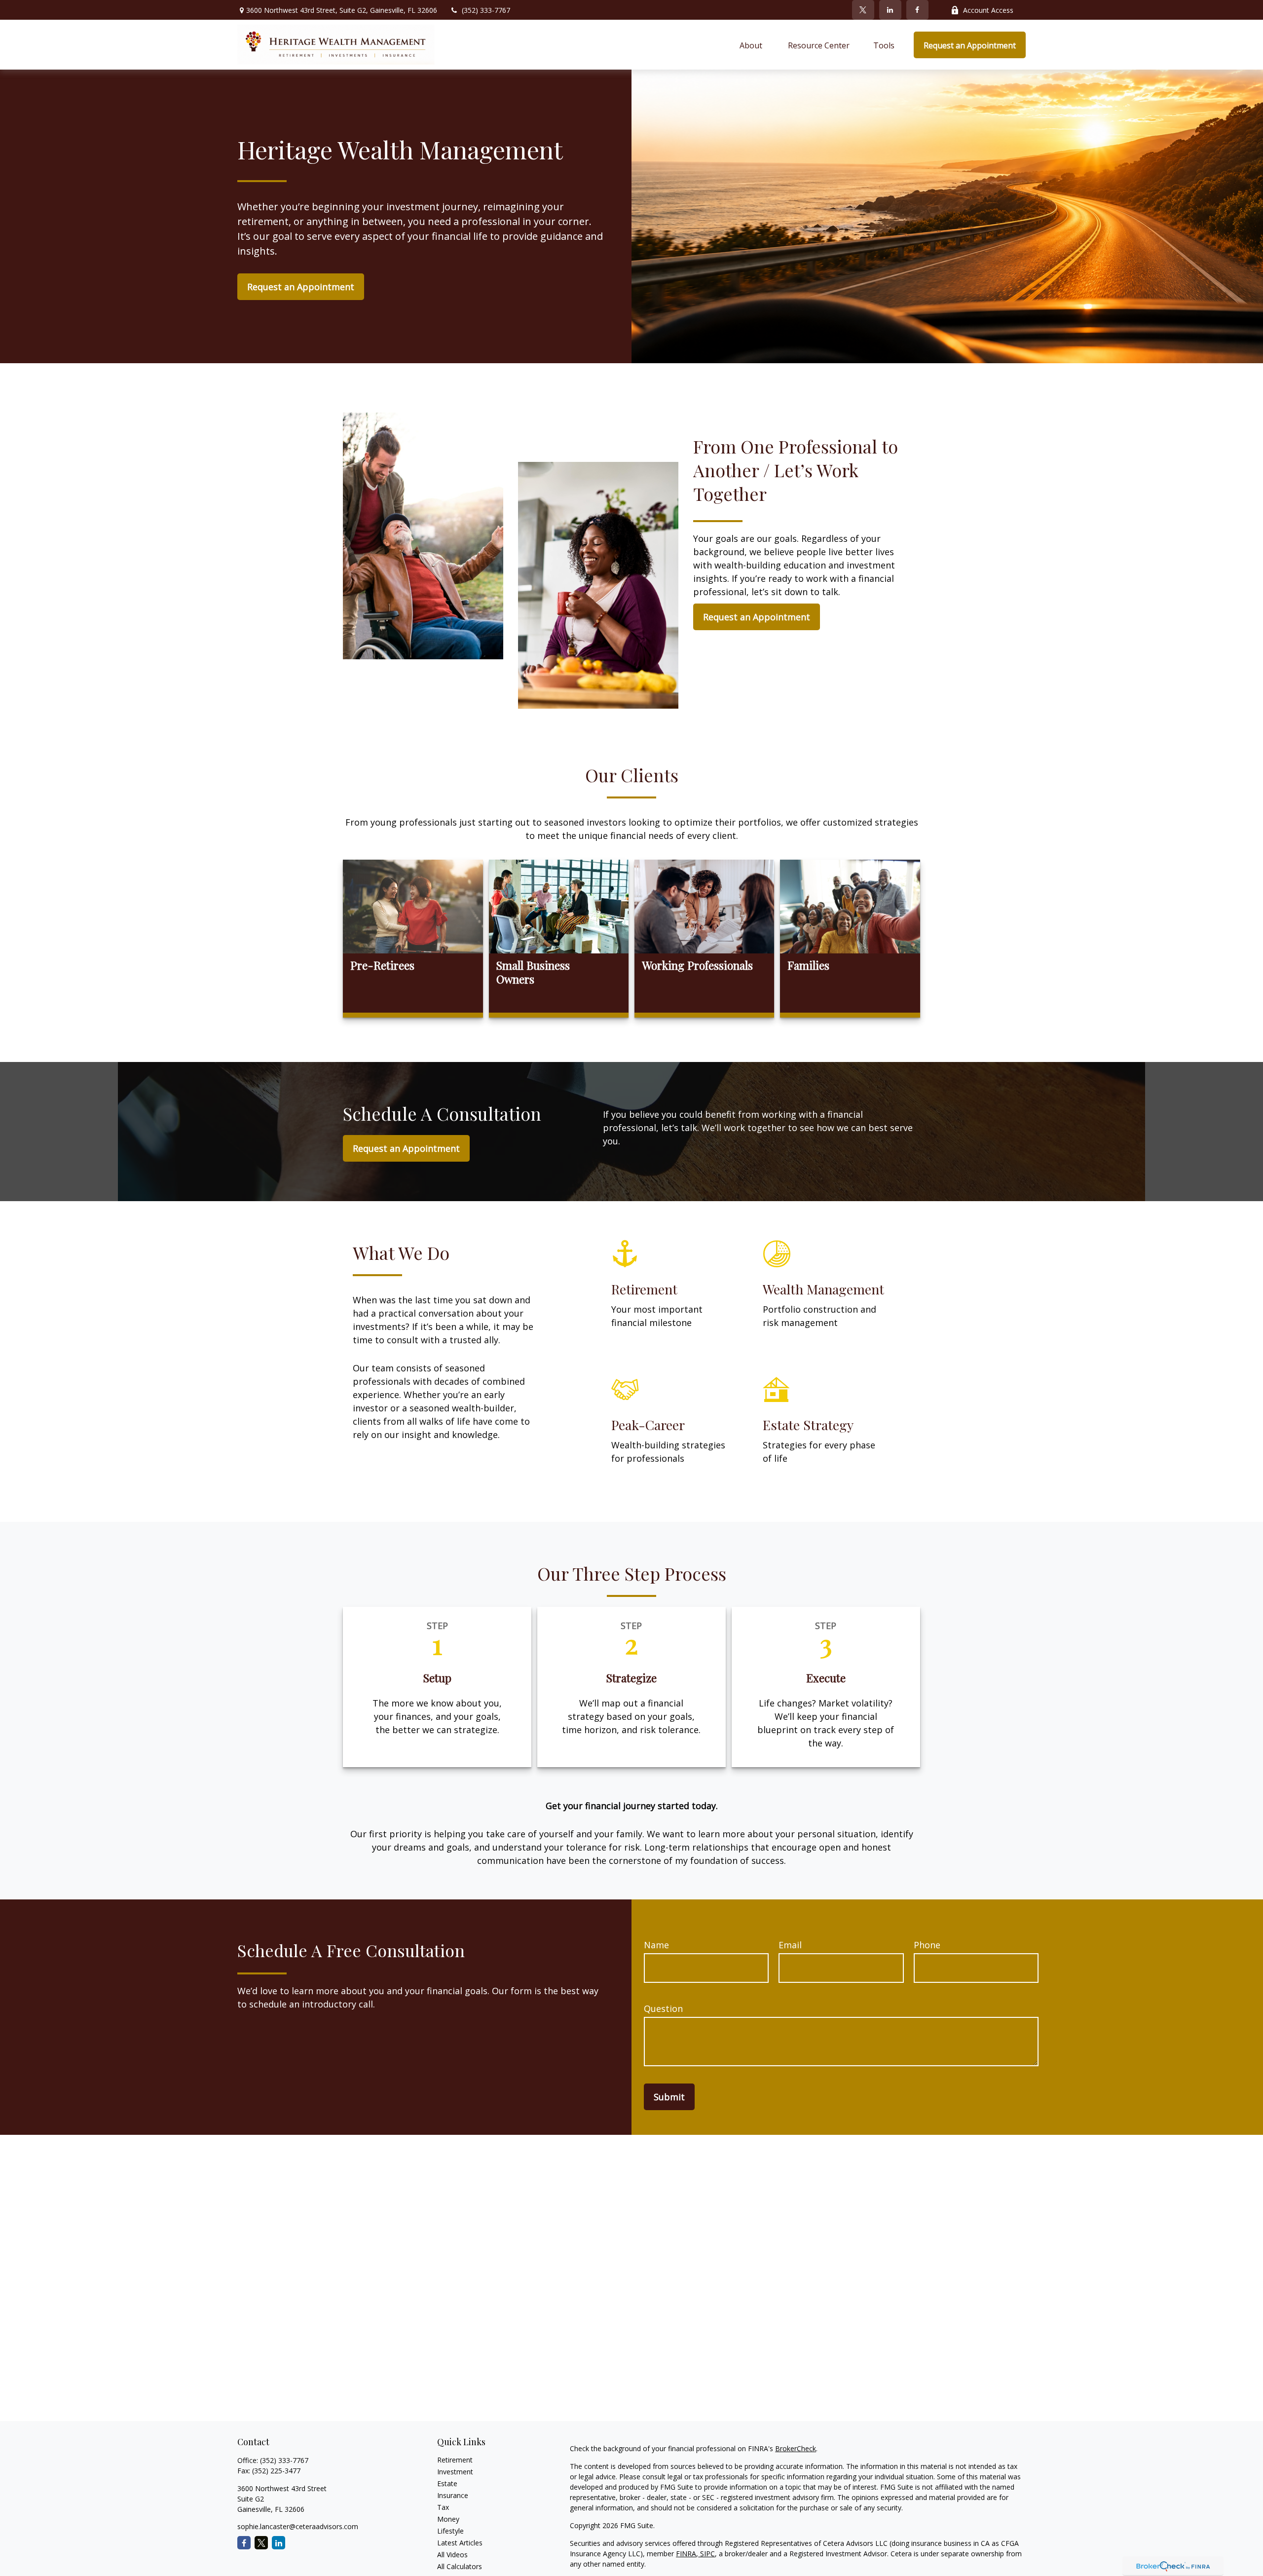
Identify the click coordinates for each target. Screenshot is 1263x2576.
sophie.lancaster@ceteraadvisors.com (298, 2526)
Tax (443, 2507)
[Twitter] (863, 10)
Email (790, 1945)
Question (663, 2008)
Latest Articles (460, 2543)
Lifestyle (450, 2531)
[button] (752, 45)
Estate (447, 2483)
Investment (455, 2472)
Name (656, 1945)
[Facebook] (917, 10)
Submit (669, 2097)
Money (448, 2519)
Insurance (453, 2495)
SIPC (706, 2554)
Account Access (988, 10)
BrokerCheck (796, 2448)
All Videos (452, 2555)
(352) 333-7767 (486, 10)
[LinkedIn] (890, 10)
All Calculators (460, 2566)
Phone (927, 1945)
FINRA (686, 2554)
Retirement (455, 2460)
